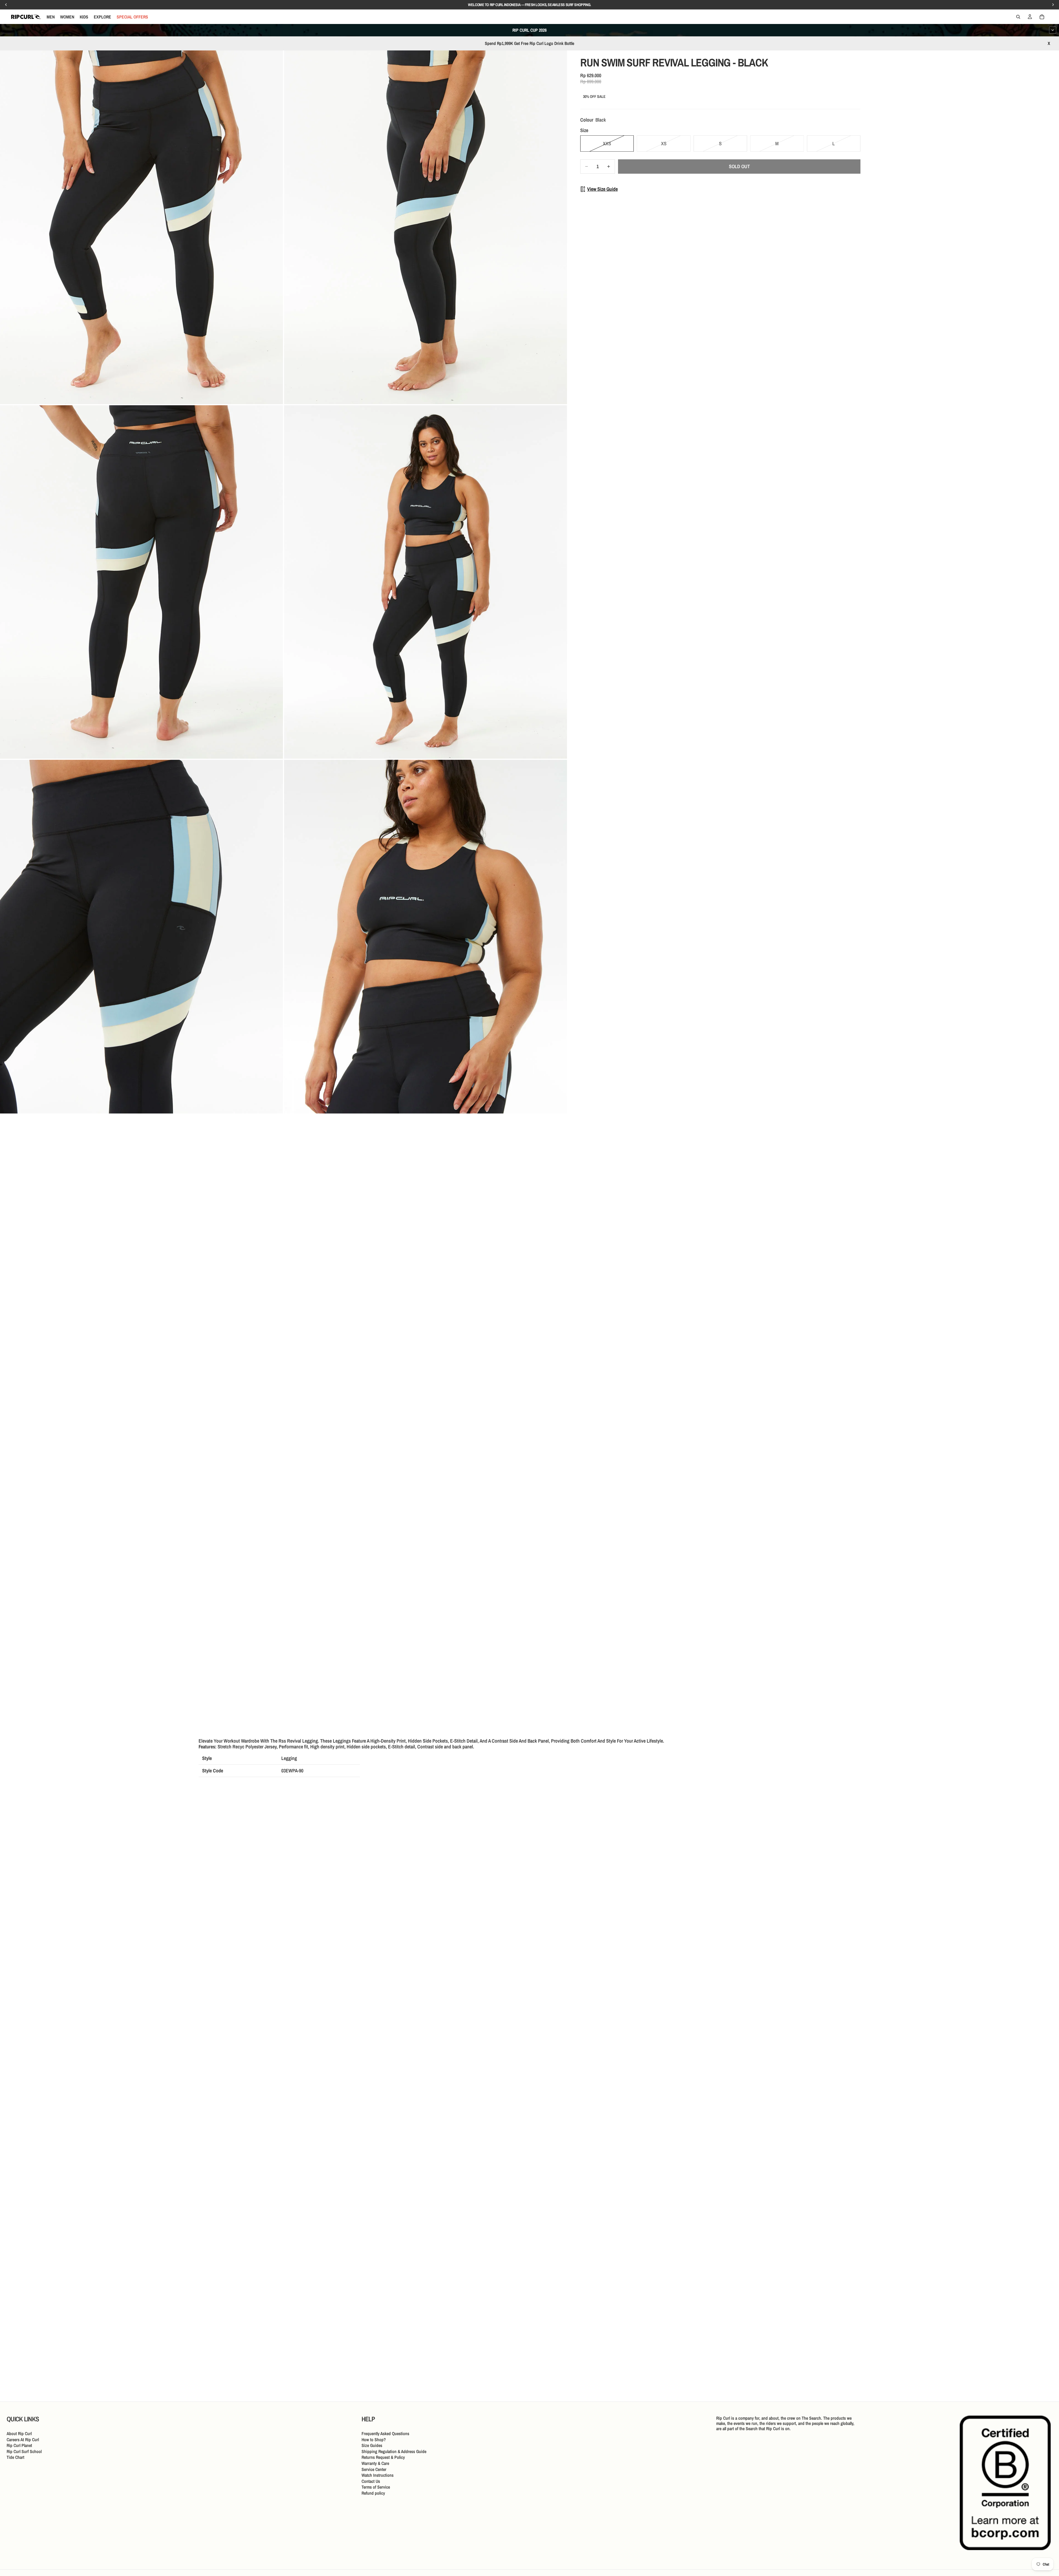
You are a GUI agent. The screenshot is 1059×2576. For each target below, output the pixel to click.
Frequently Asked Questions (385, 2433)
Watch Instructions (378, 2475)
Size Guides (372, 2445)
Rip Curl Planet (19, 2445)
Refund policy (373, 2493)
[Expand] (1053, 30)
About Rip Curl (19, 2433)
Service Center (374, 2469)
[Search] (1018, 17)
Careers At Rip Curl (23, 2439)
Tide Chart (15, 2457)
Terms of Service (376, 2487)
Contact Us (371, 2481)
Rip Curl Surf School (24, 2451)
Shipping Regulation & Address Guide (394, 2451)
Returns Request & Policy (383, 2457)
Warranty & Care (375, 2463)
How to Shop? (374, 2439)
